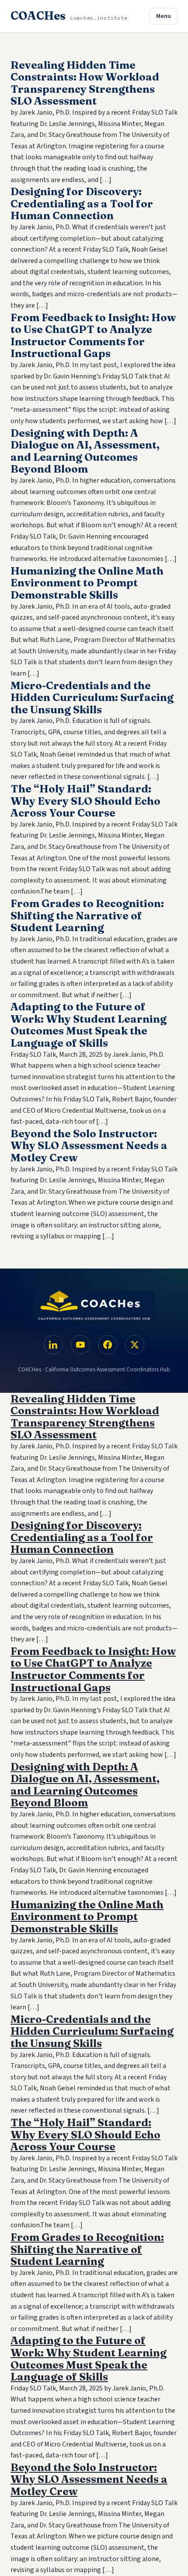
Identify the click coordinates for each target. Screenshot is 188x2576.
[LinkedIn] (53, 1345)
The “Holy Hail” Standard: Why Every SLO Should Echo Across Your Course (85, 801)
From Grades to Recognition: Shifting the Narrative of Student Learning (87, 915)
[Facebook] (108, 1345)
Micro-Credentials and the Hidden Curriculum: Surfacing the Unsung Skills (92, 697)
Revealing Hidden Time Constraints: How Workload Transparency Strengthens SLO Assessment (85, 83)
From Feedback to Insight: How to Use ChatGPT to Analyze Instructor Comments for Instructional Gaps (93, 336)
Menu (164, 16)
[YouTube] (80, 1345)
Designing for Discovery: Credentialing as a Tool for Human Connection (82, 203)
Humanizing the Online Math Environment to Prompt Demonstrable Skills (87, 583)
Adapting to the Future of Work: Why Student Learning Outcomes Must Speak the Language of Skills (89, 1025)
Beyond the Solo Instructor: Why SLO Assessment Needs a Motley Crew (89, 1146)
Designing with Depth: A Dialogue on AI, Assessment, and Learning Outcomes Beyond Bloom (85, 451)
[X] (135, 1345)
